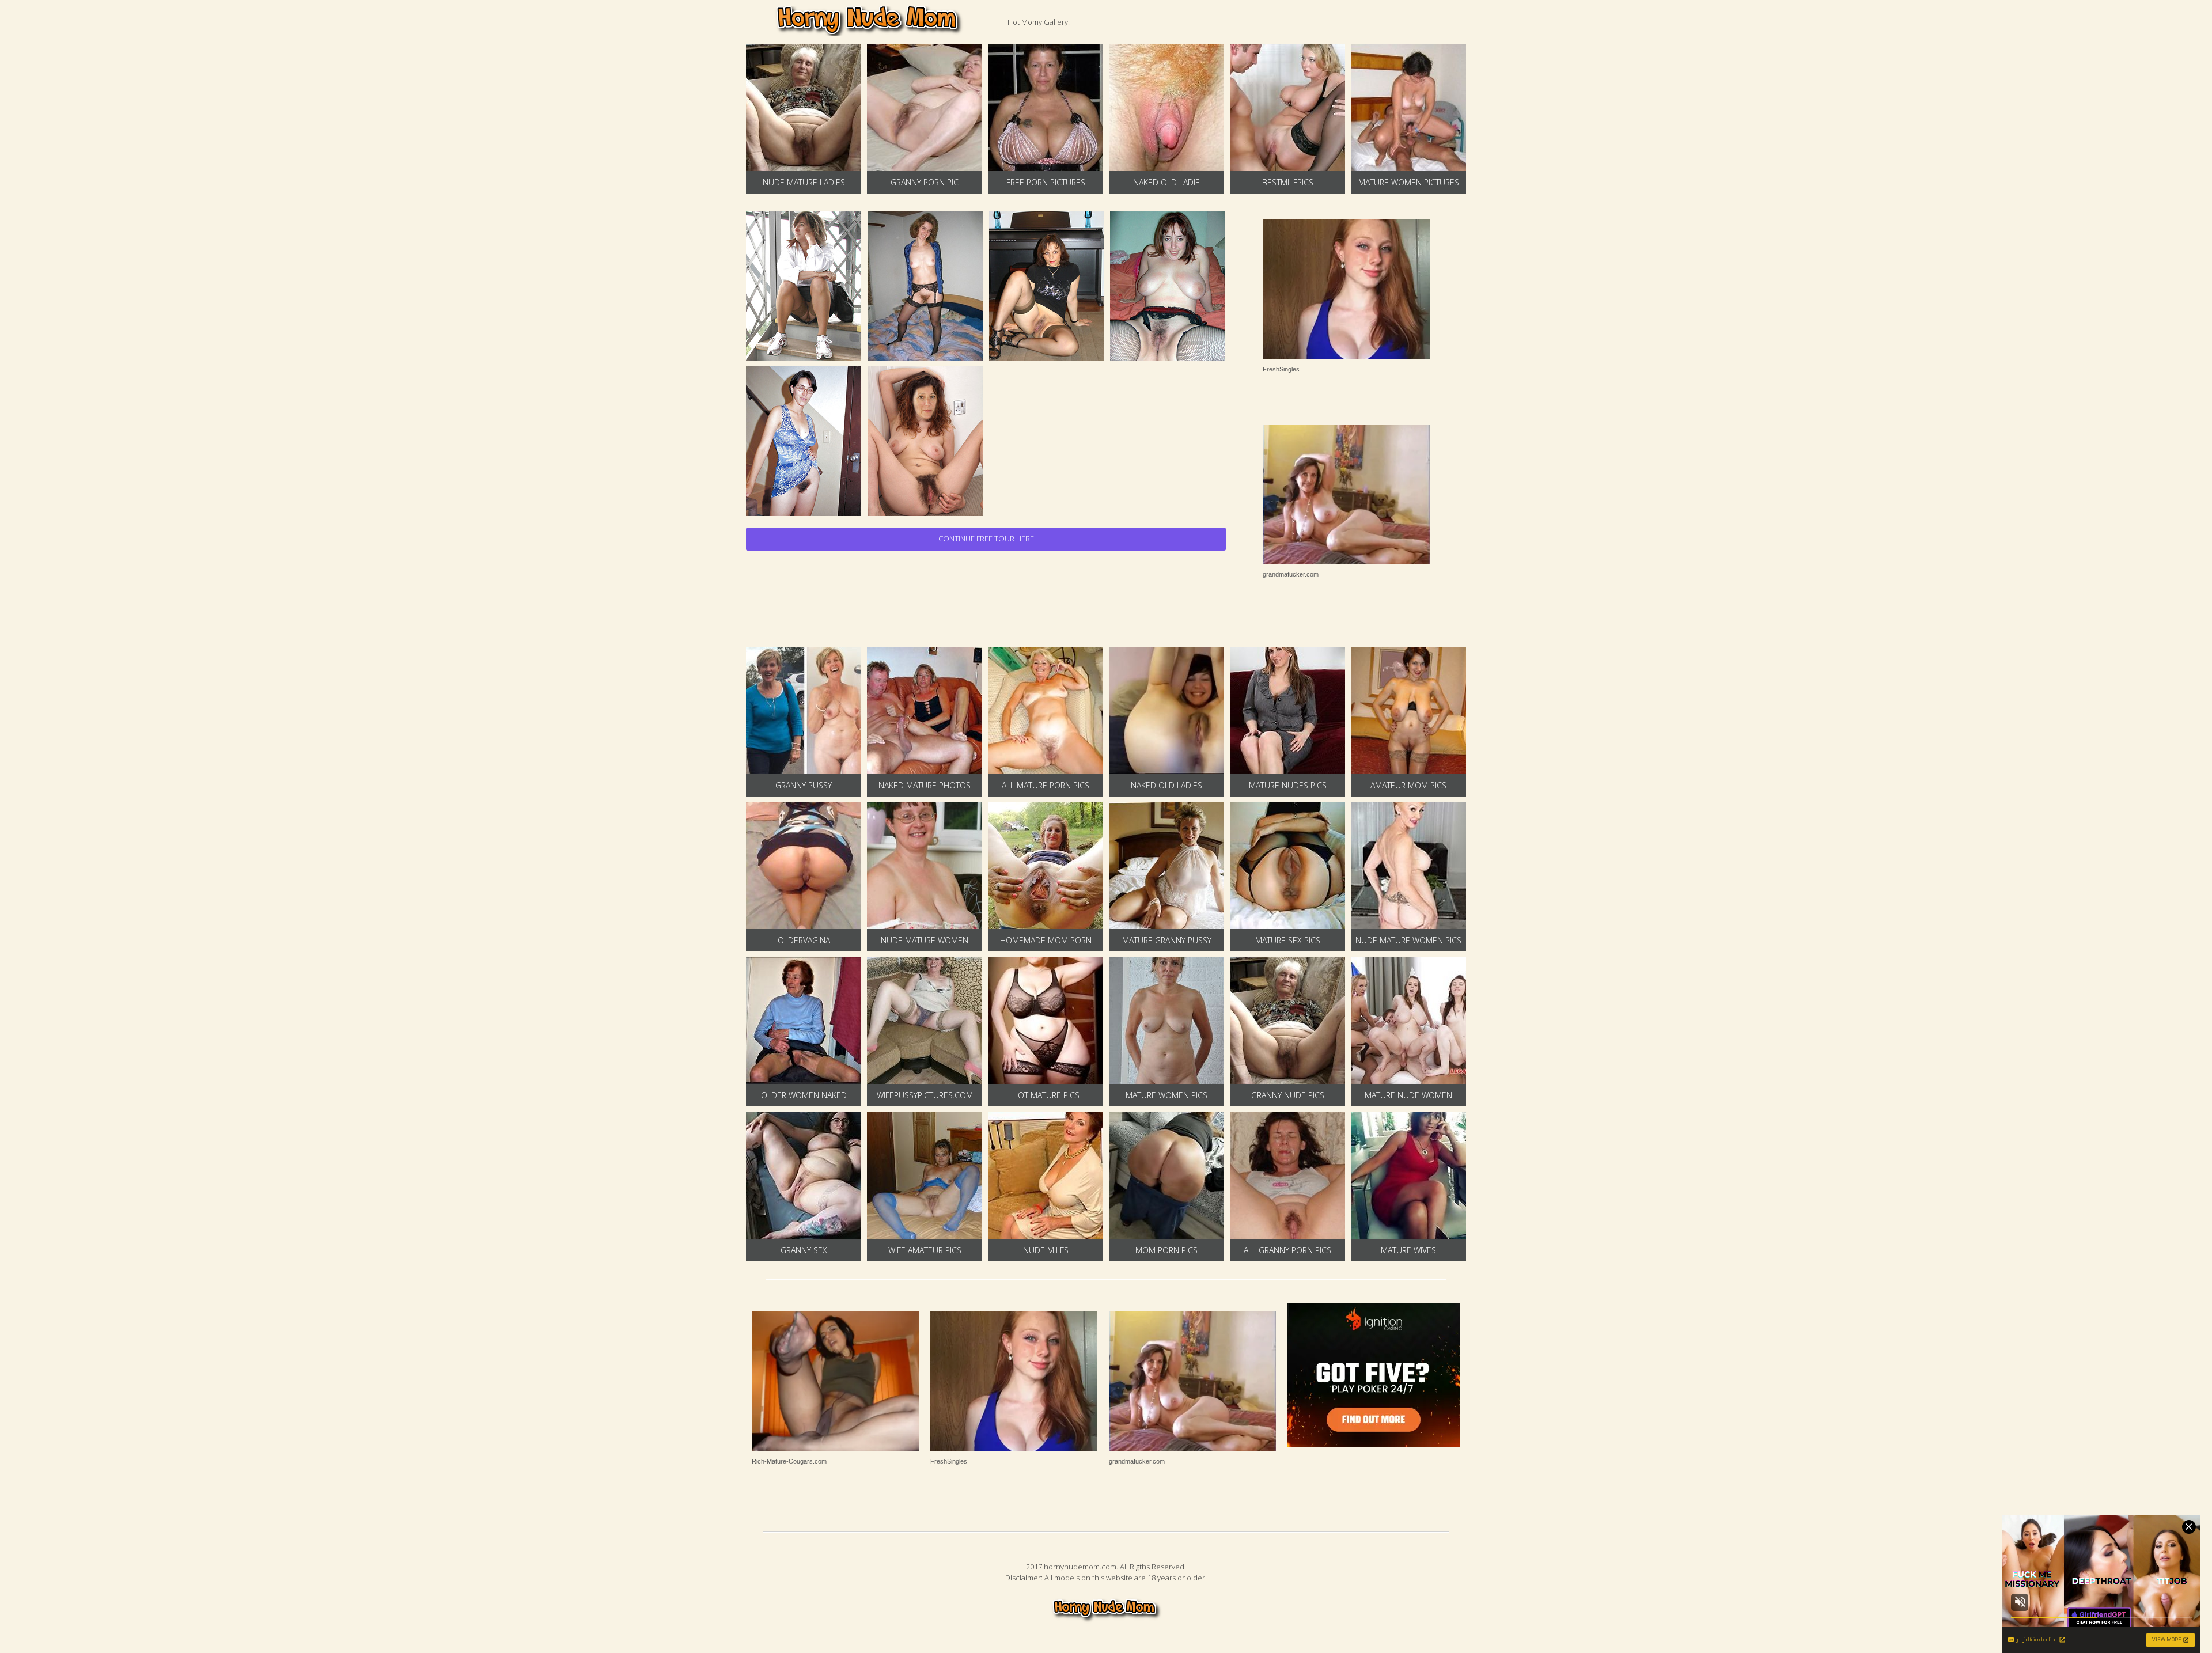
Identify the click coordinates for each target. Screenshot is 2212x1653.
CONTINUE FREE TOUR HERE (986, 539)
